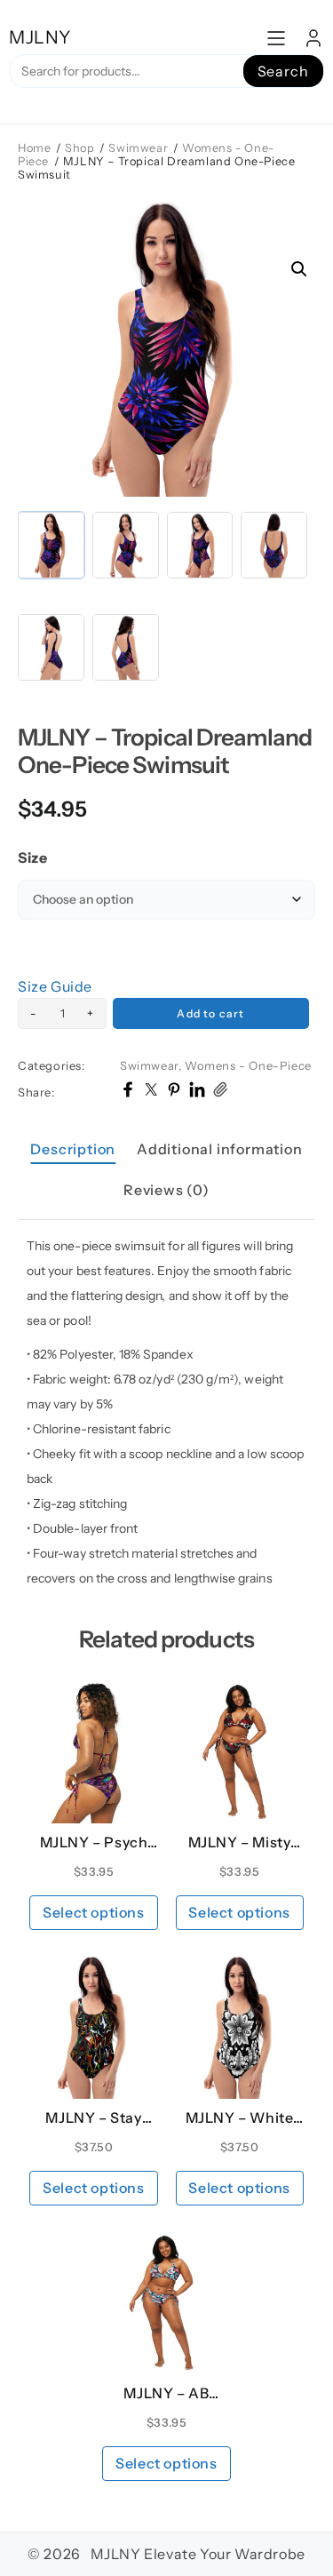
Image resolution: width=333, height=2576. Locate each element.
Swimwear (138, 148)
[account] (313, 38)
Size (32, 857)
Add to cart (210, 1013)
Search (283, 71)
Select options (93, 1912)
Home (34, 148)
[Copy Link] (220, 1092)
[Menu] (276, 38)
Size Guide (55, 986)
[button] (299, 269)
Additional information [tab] (220, 1149)
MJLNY (40, 37)
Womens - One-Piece (248, 1065)
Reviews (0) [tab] (166, 1190)
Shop (79, 148)
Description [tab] (73, 1149)
